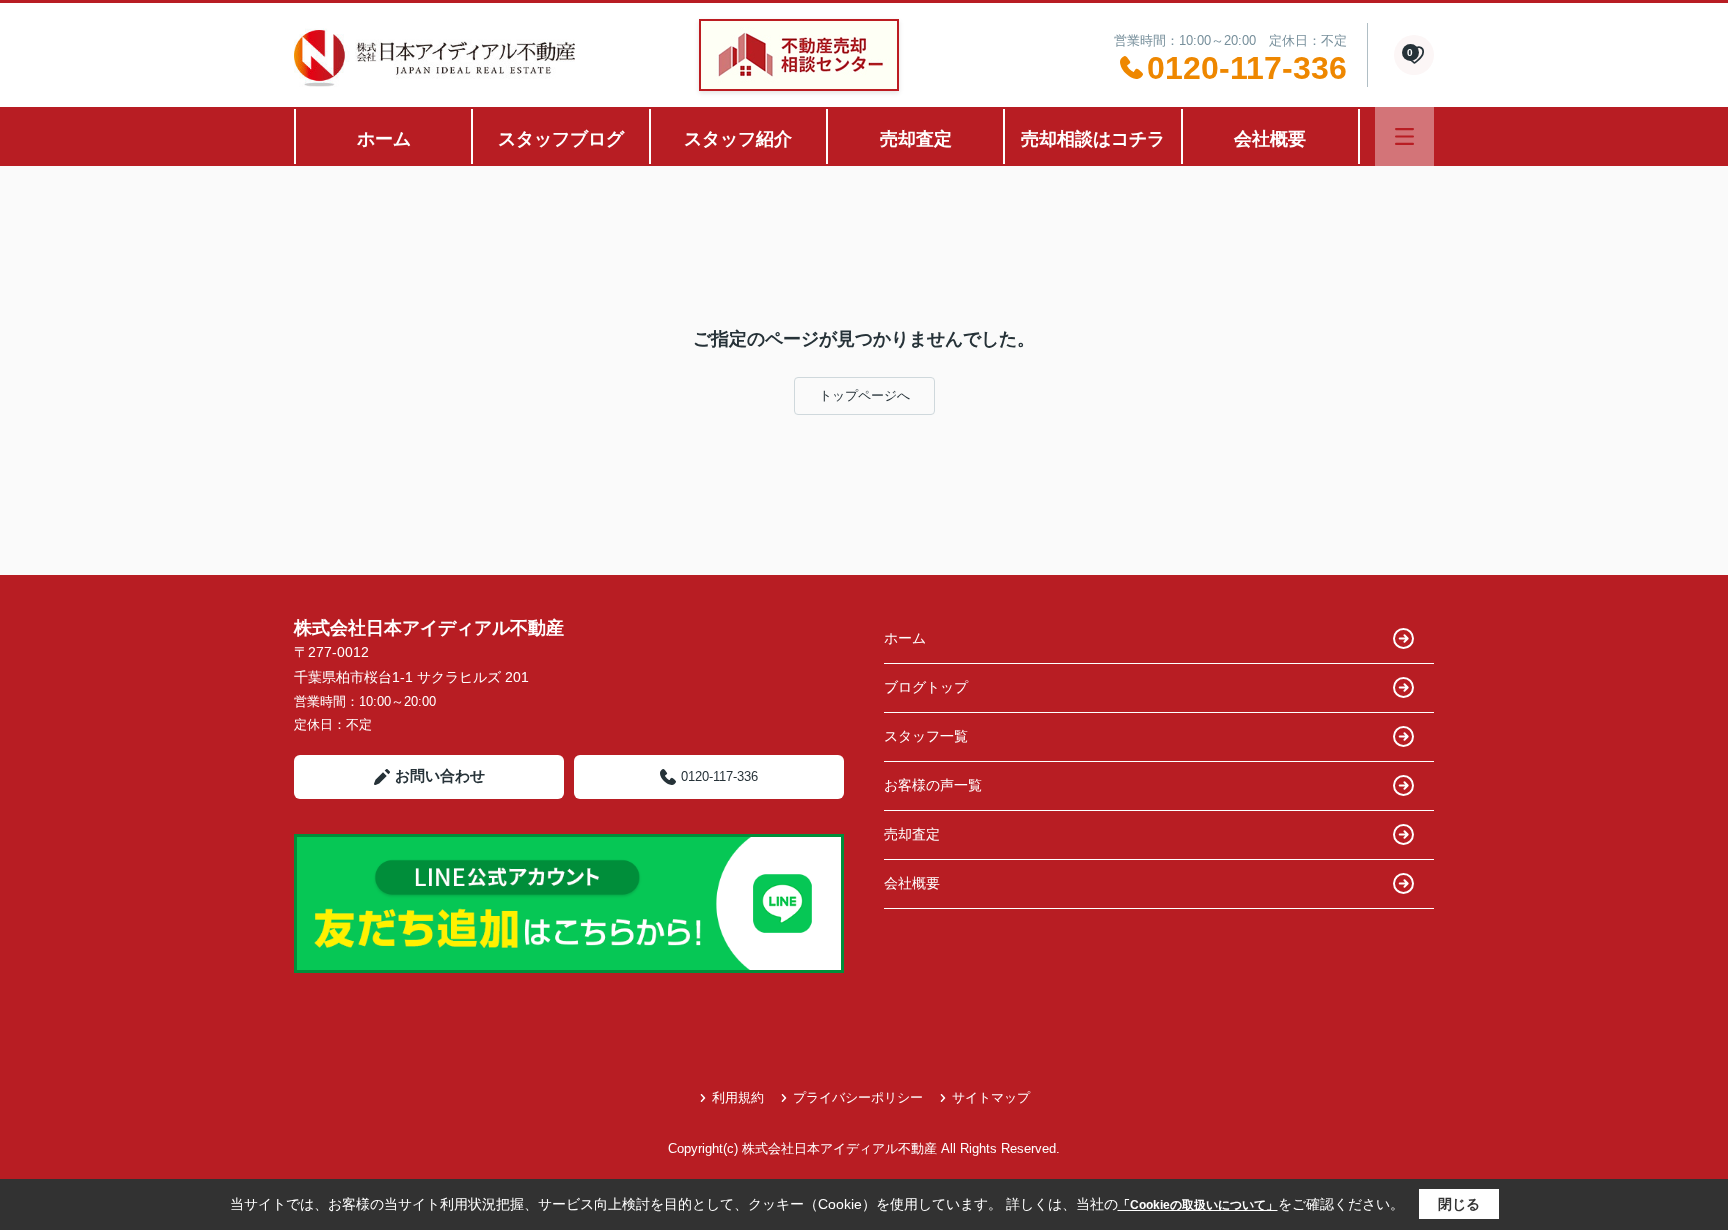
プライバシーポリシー (858, 1097)
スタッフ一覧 (926, 736)
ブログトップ (926, 687)
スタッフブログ (561, 139)
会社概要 (1270, 139)
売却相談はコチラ (1093, 139)
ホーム (384, 139)
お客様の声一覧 (933, 785)
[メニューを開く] (1404, 136)
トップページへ (864, 395)
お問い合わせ (440, 775)
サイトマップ (991, 1097)
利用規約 (738, 1097)
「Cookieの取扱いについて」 (1198, 1205)
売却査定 (916, 139)
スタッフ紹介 (738, 139)
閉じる (1459, 1204)
